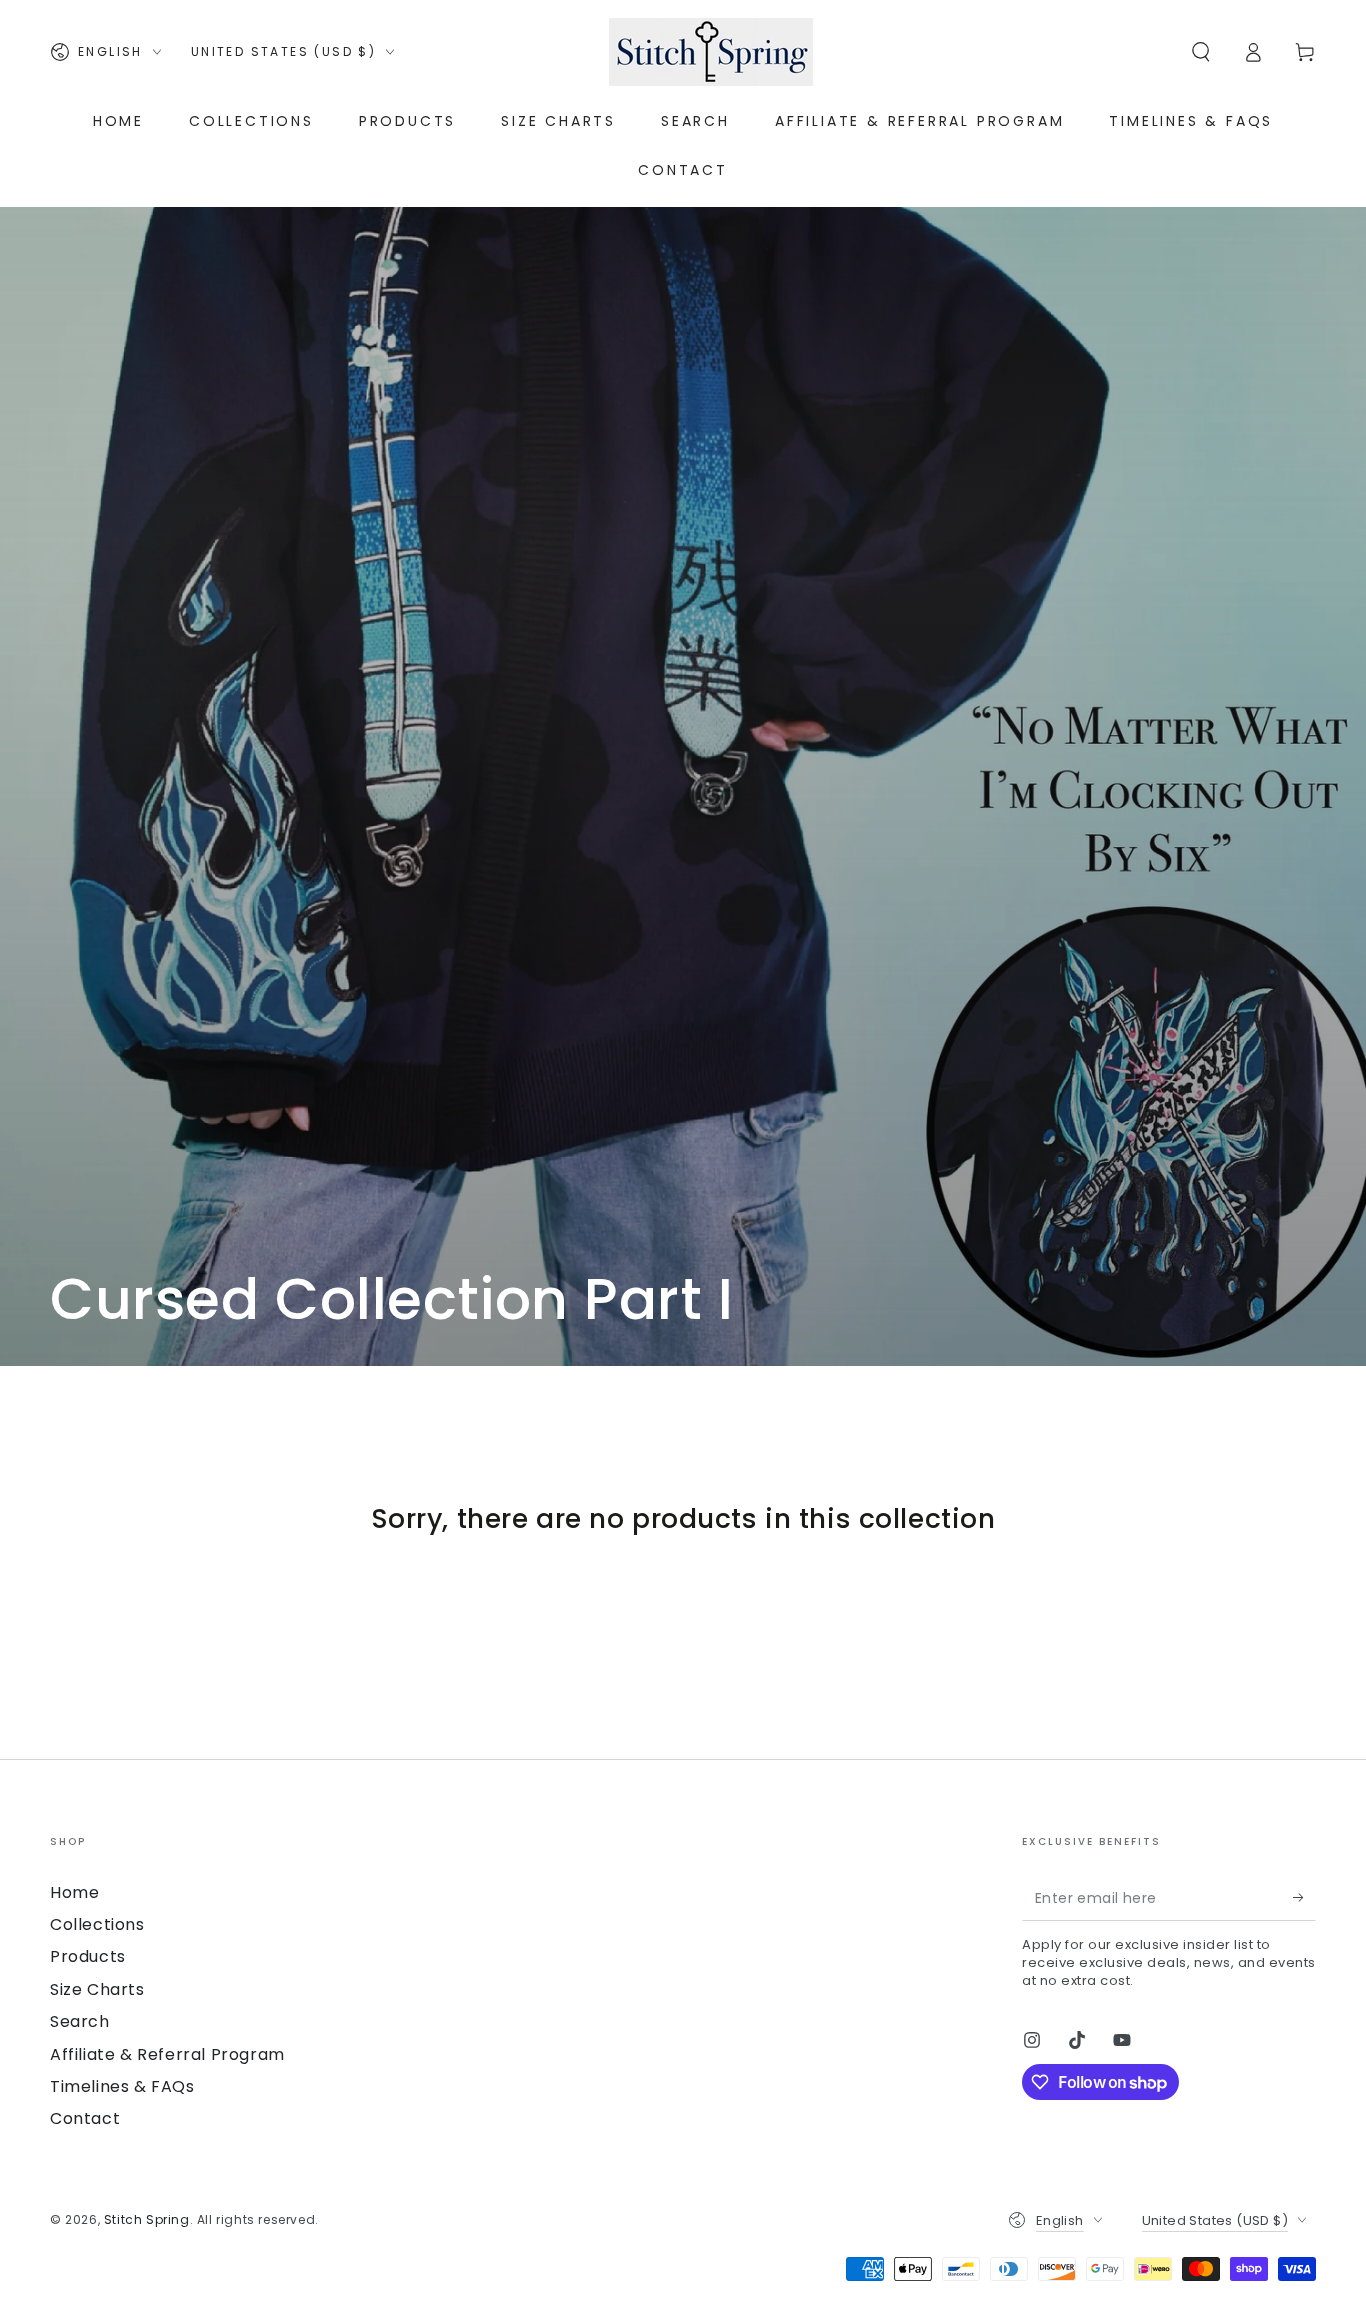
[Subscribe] (1304, 1898)
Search (80, 2021)
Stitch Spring (147, 2219)
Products (88, 1956)
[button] (1201, 52)
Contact (85, 2118)
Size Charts (97, 1989)
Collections (97, 1924)
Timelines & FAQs (122, 2086)
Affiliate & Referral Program (167, 2054)
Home (74, 1892)
